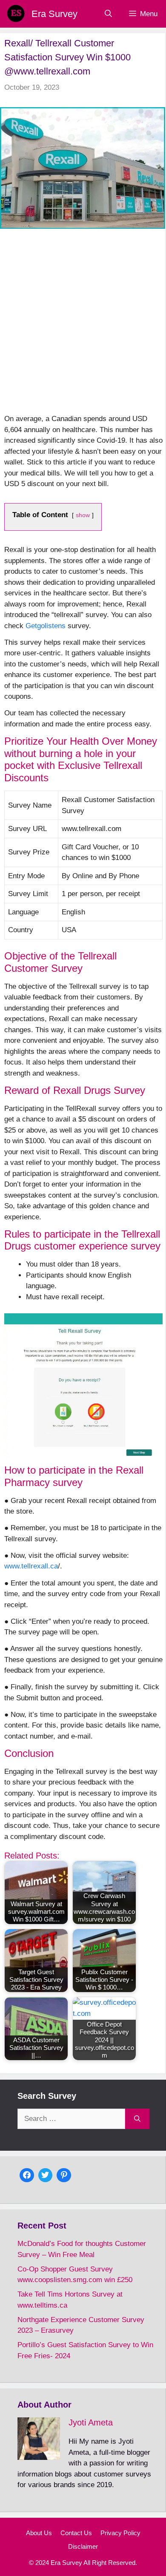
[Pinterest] (64, 2174)
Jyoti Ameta (91, 2422)
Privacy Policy (120, 2533)
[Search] (137, 2119)
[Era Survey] (16, 14)
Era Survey (54, 14)
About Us (39, 2533)
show (83, 515)
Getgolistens (46, 626)
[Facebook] (27, 2174)
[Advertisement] (83, 326)
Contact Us (76, 2533)
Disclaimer (83, 2546)
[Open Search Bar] (108, 14)
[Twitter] (46, 2174)
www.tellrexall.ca (31, 1566)
